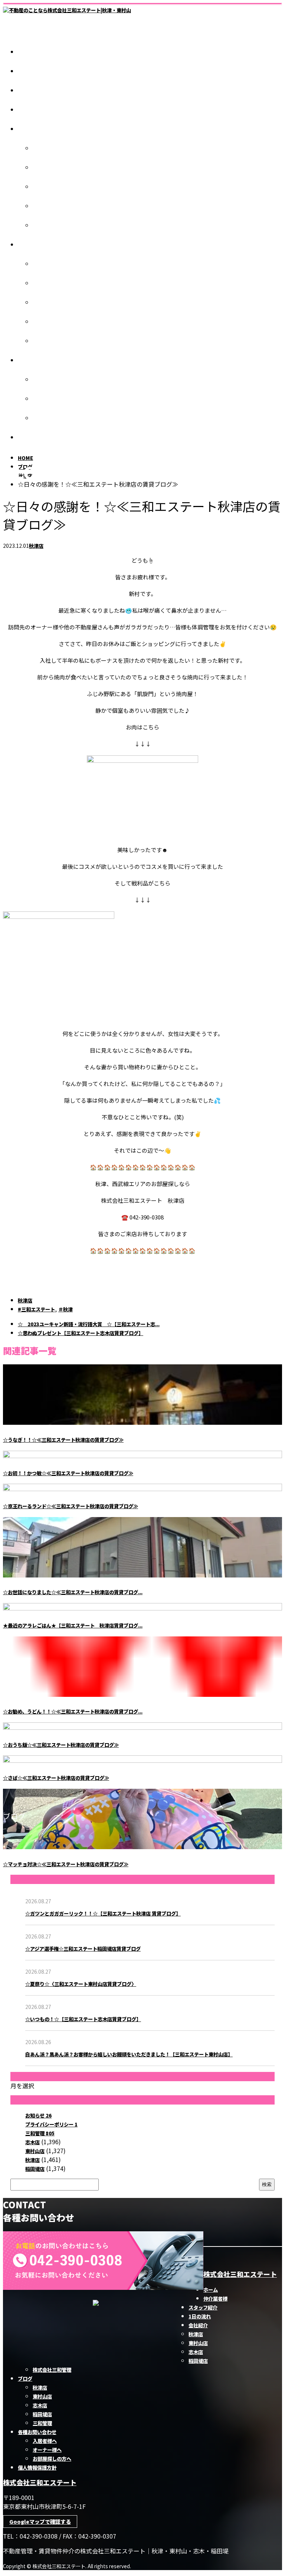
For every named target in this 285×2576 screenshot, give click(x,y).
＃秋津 (65, 1309)
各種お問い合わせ (37, 360)
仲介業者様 (30, 71)
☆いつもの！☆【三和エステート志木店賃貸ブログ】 (83, 2019)
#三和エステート (36, 1309)
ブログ (25, 245)
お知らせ (38, 2115)
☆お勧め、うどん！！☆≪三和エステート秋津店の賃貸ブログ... (73, 1711)
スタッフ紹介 (32, 91)
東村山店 (42, 168)
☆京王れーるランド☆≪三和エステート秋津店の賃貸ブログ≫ (71, 1506)
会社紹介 (27, 129)
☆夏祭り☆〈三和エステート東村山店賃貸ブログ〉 (81, 1984)
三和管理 (42, 341)
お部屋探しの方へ (52, 418)
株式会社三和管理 (52, 226)
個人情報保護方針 (37, 438)
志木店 (40, 187)
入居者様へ (45, 380)
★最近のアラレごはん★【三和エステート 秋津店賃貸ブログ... (73, 1625)
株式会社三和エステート (240, 2274)
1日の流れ (29, 110)
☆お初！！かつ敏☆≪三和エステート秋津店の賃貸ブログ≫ (68, 1473)
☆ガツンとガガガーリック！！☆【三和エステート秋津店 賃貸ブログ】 (103, 1913)
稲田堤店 (42, 206)
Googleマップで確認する (40, 2522)
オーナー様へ (47, 399)
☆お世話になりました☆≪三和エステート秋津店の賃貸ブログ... (73, 1592)
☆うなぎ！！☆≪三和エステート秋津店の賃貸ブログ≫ (63, 1440)
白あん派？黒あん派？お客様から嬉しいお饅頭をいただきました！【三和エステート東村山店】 (129, 2054)
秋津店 (40, 148)
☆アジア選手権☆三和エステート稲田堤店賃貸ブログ (83, 1949)
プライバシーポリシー (51, 2124)
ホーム (25, 52)
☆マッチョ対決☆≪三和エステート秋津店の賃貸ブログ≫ (66, 1864)
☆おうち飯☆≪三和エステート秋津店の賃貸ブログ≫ (61, 1745)
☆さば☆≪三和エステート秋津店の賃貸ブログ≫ (56, 1778)
